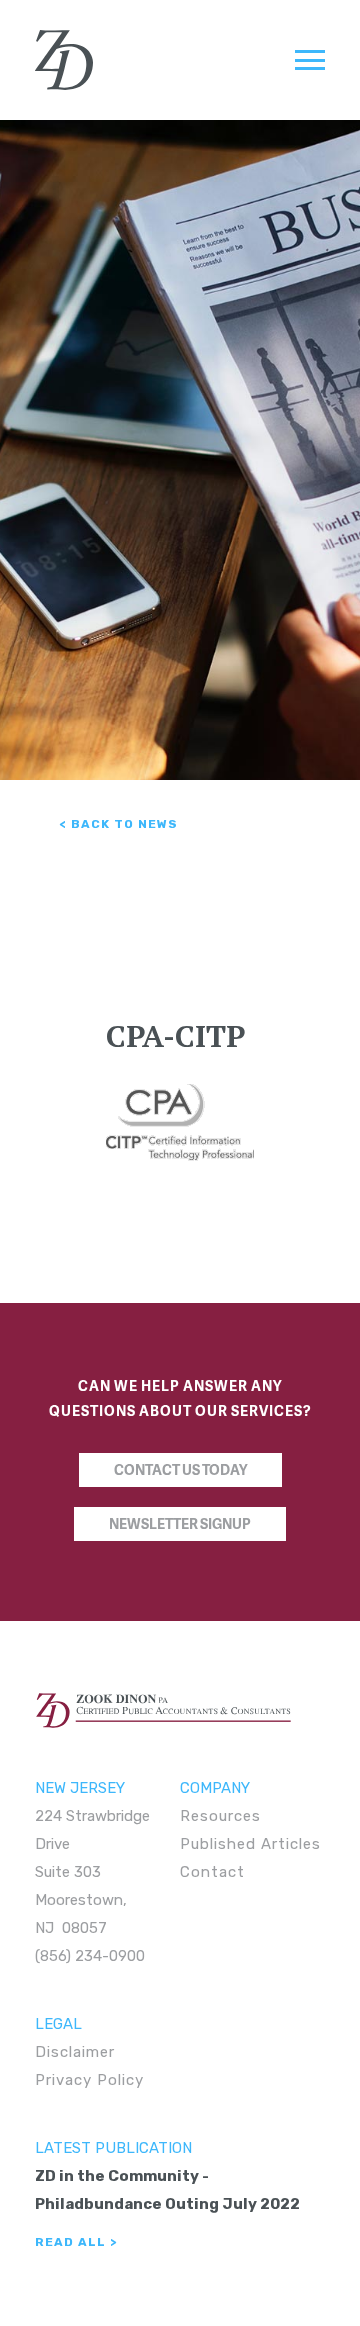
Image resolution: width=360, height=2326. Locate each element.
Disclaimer (75, 2052)
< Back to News (119, 824)
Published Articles (250, 1844)
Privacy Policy (89, 2080)
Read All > (76, 2242)
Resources (220, 1816)
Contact (212, 1872)
